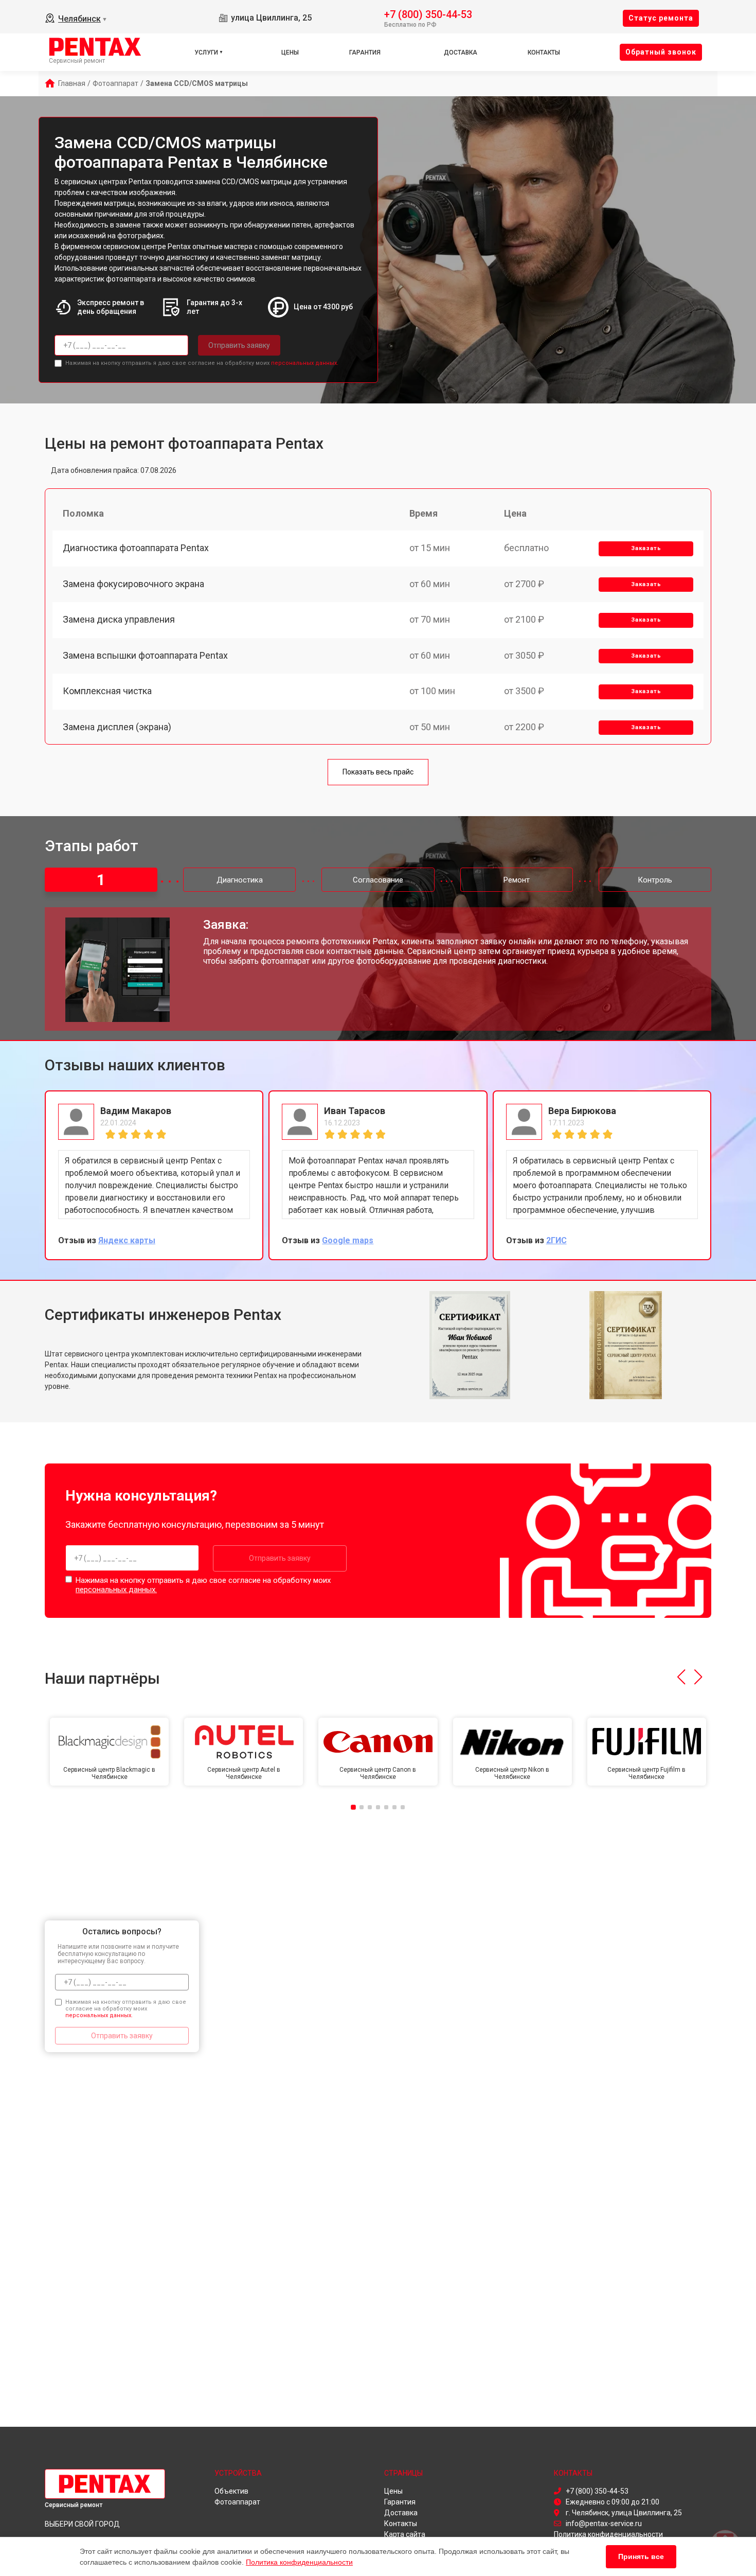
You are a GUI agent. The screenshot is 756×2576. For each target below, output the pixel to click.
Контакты (544, 52)
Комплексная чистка (107, 691)
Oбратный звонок (661, 52)
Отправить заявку (239, 345)
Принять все (641, 2556)
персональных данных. (305, 363)
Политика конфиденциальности (299, 2562)
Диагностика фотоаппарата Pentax (136, 548)
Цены (290, 52)
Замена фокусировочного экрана (133, 584)
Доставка (461, 52)
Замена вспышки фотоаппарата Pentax (145, 655)
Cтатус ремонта (661, 18)
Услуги (206, 52)
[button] (681, 1677)
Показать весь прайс (378, 772)
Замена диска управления (119, 619)
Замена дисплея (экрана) (117, 727)
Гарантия (365, 52)
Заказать (646, 548)
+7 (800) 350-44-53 (428, 14)
